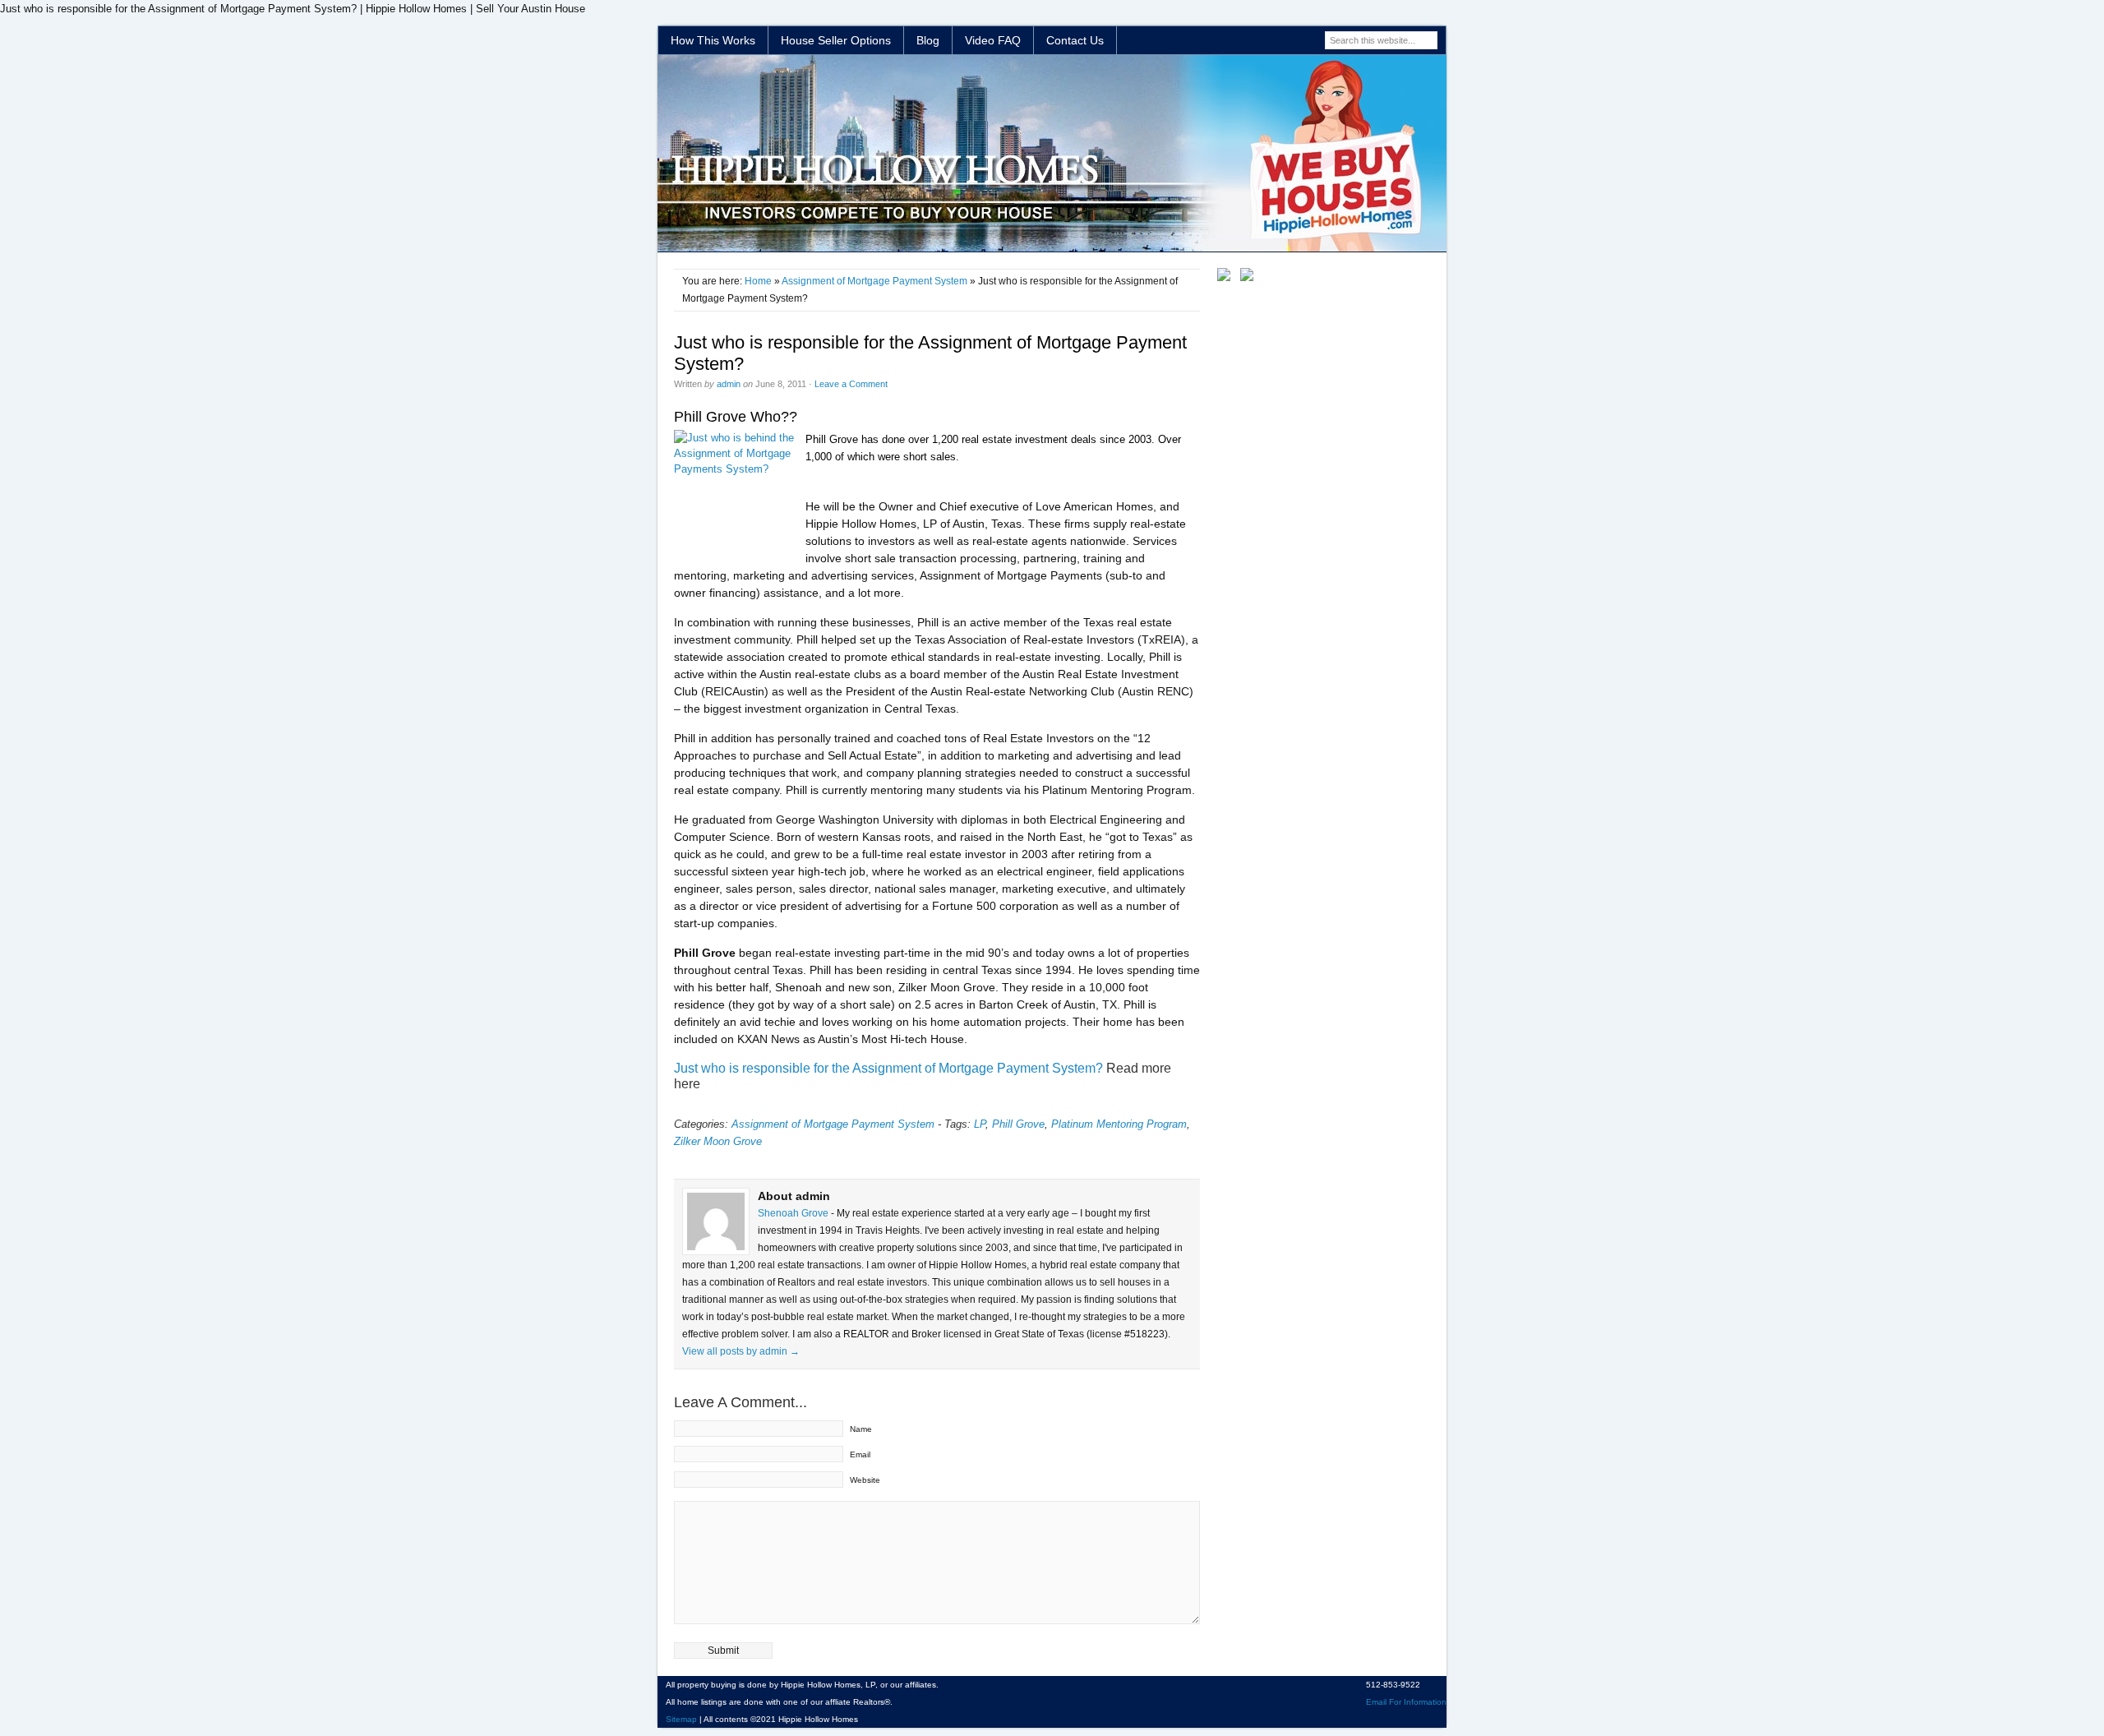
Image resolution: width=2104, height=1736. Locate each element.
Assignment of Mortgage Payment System (874, 281)
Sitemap (681, 1719)
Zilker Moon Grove (718, 1141)
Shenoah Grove (794, 1213)
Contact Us (1075, 40)
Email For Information (1406, 1702)
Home (758, 281)
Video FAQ (993, 40)
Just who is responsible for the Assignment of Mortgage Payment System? (888, 1068)
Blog (928, 40)
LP (980, 1124)
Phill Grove (1018, 1124)
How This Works (713, 40)
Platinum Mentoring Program (1119, 1124)
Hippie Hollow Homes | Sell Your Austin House (1052, 154)
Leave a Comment (851, 384)
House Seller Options (836, 40)
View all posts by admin (741, 1351)
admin (729, 384)
